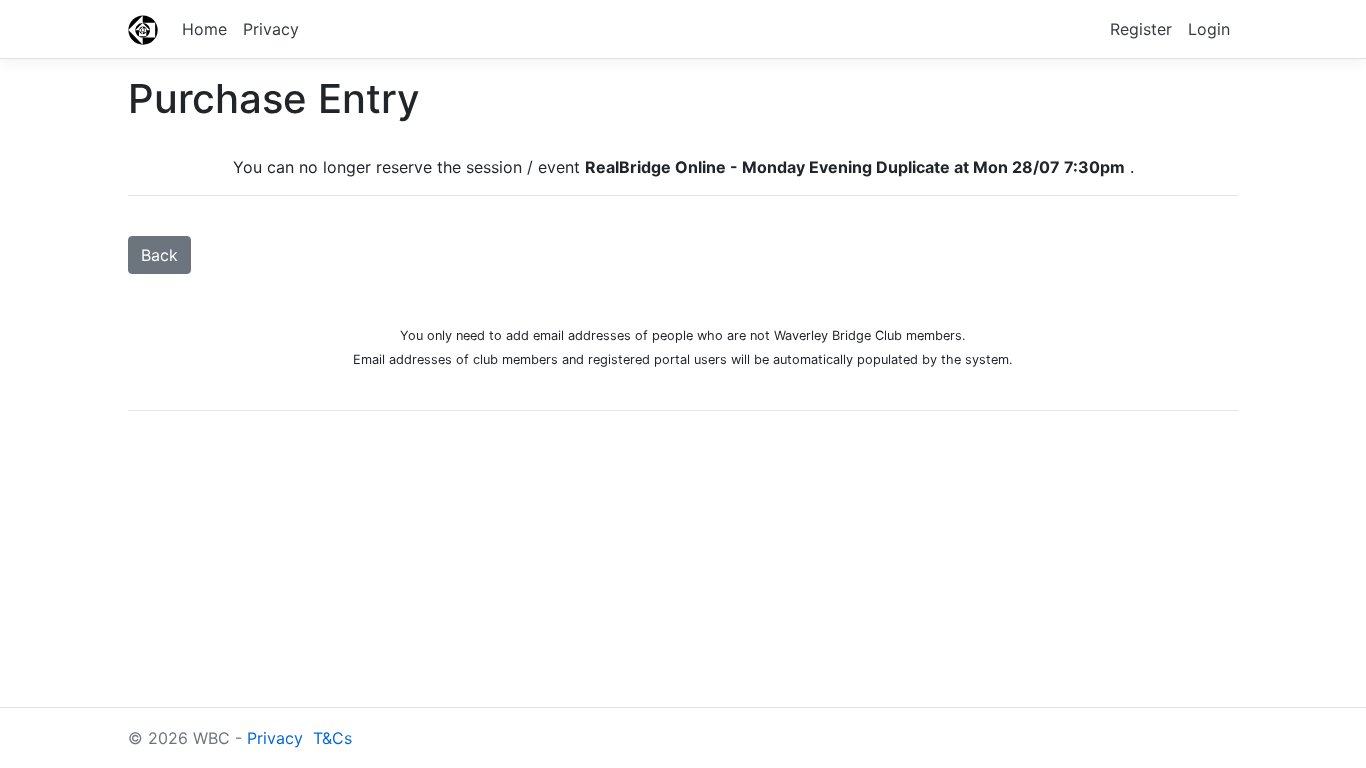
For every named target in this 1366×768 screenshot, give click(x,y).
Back (159, 255)
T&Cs (332, 738)
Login (1209, 29)
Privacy (271, 29)
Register (1141, 29)
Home (204, 29)
